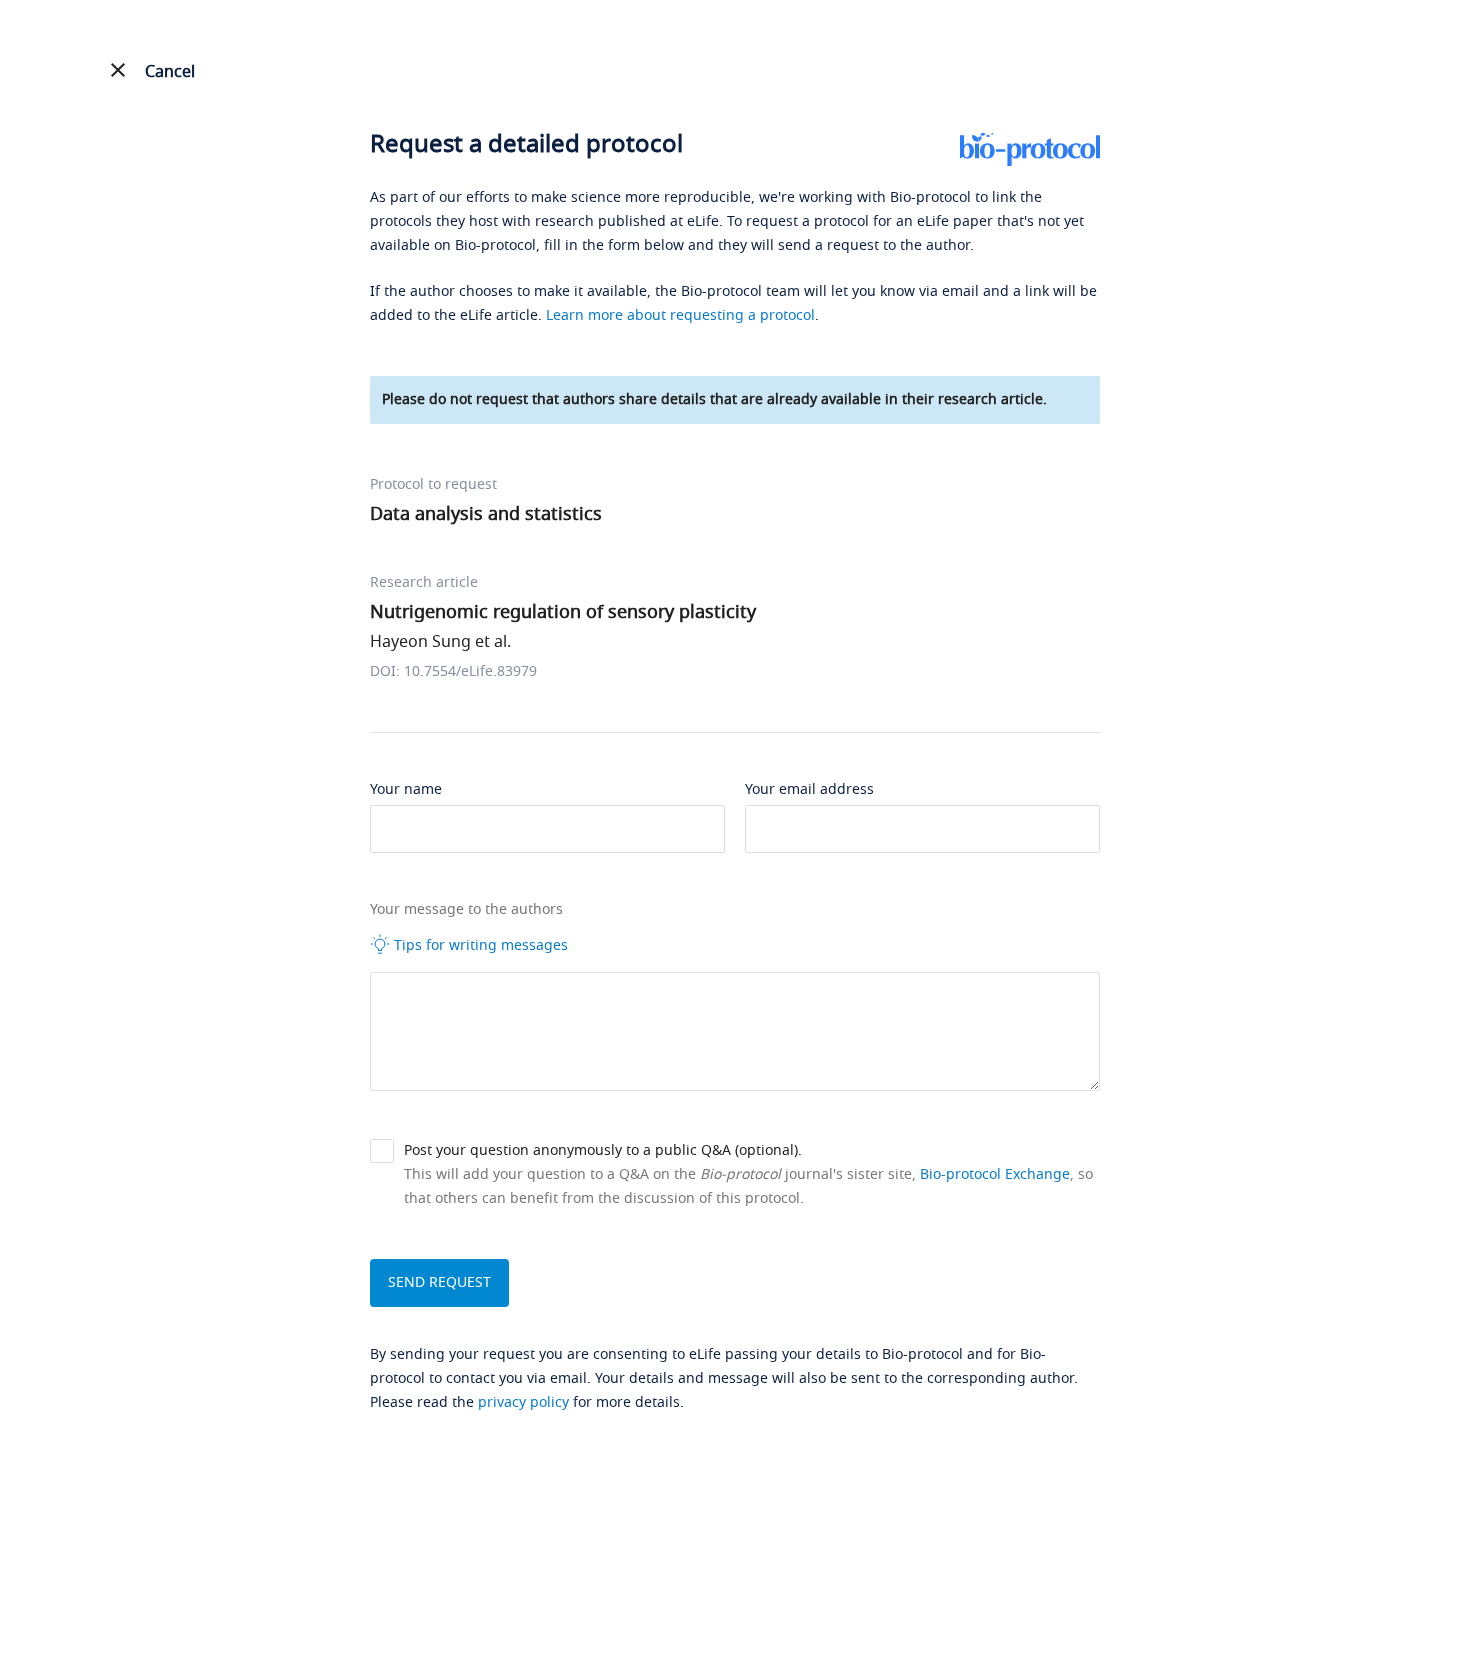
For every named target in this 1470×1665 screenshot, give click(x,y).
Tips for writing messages (479, 945)
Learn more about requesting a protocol (680, 315)
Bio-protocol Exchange (995, 1174)
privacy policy (523, 1402)
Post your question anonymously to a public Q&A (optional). (603, 1150)
